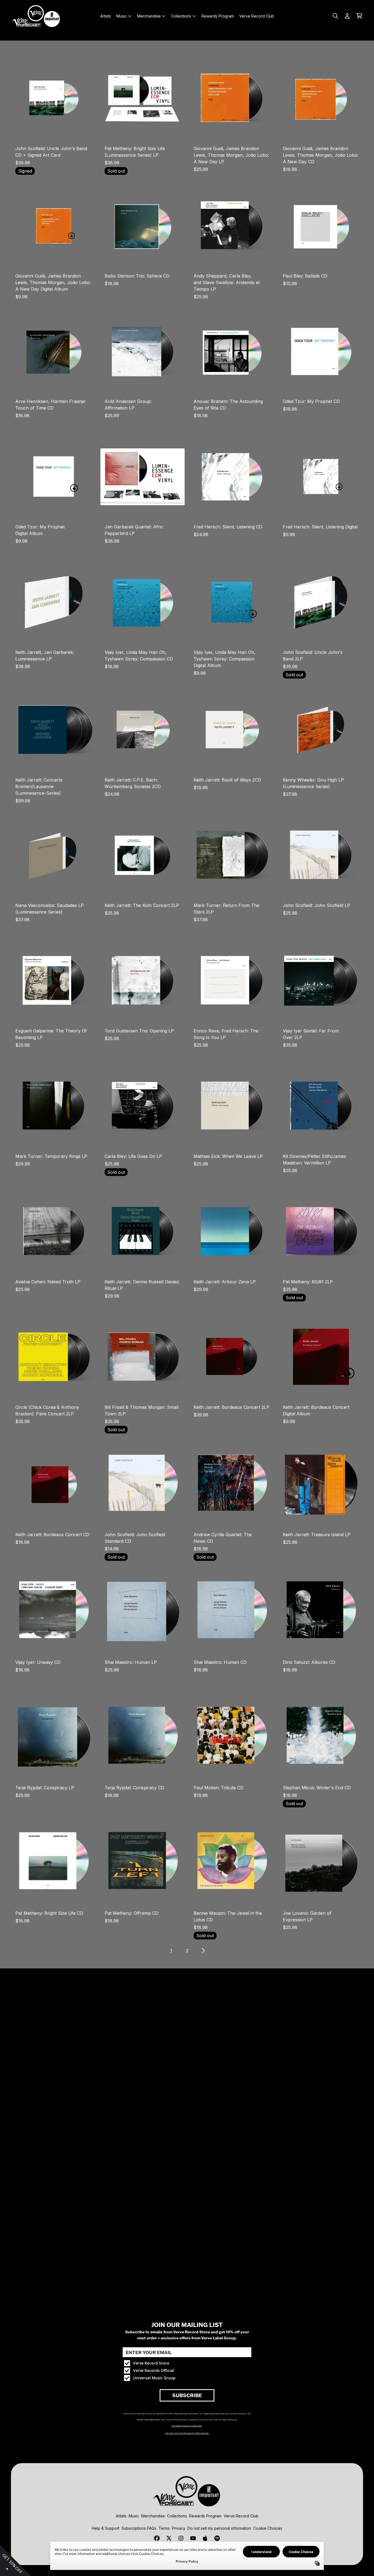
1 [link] (171, 1951)
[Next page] (203, 1951)
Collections (177, 2516)
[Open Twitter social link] (169, 2538)
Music (134, 2516)
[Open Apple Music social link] (205, 2538)
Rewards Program (205, 2516)
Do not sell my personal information (219, 2528)
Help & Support (106, 2528)
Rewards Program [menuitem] (218, 16)
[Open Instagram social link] (181, 2538)
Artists (121, 2516)
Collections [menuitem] (181, 16)
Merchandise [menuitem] (149, 16)
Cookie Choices (268, 2528)
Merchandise (153, 2516)
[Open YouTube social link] (193, 2538)
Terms (164, 2528)
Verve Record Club (241, 2516)
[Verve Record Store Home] (36, 16)
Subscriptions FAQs (139, 2528)
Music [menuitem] (122, 16)
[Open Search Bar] (335, 16)
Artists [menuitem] (106, 16)
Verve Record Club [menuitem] (257, 16)
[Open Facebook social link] (157, 2538)
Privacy (179, 2528)
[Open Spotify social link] (217, 2538)
